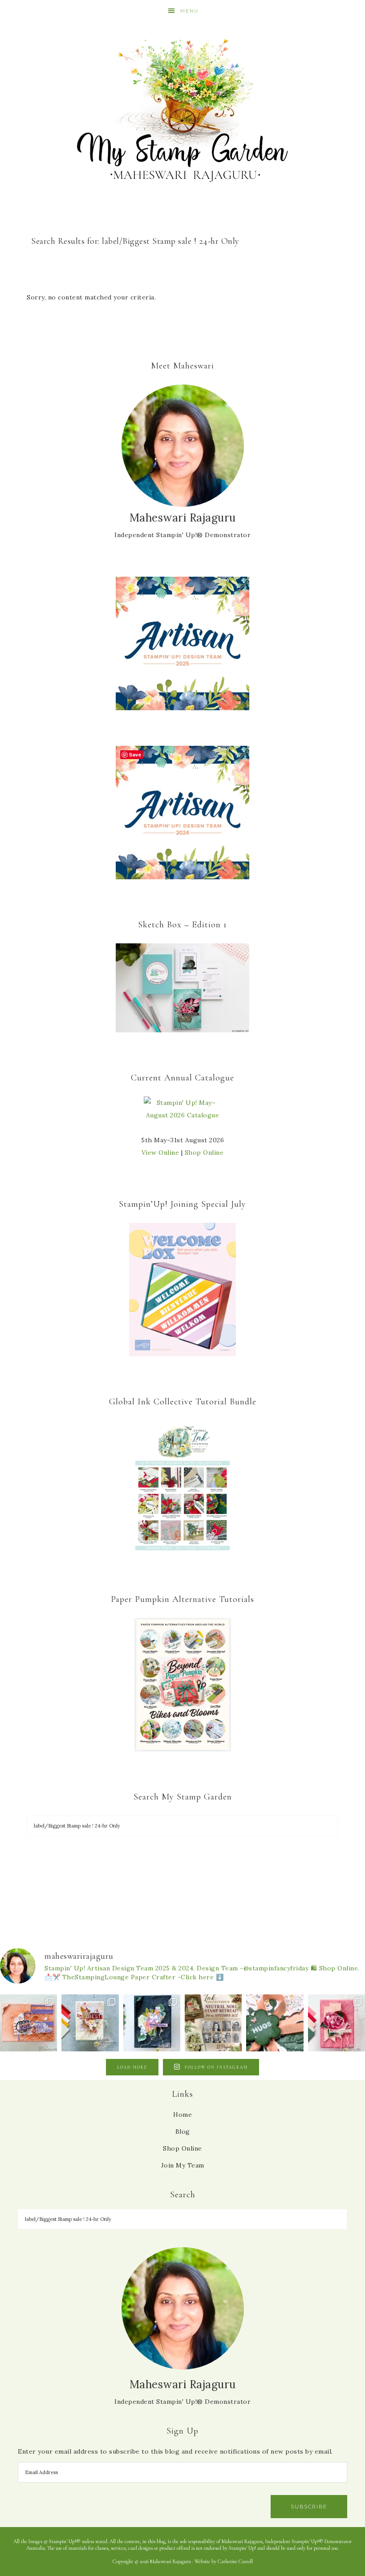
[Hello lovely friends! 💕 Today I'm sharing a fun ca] (28, 2023)
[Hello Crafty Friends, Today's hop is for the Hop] (337, 2023)
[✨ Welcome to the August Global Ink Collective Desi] (275, 2023)
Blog (183, 2131)
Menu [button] (189, 11)
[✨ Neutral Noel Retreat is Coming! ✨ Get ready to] (213, 2023)
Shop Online (204, 1153)
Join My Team (183, 2165)
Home (182, 2115)
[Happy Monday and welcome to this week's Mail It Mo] (152, 2023)
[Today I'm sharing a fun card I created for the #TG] (90, 2023)
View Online (160, 1153)
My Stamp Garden (182, 109)
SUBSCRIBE (309, 2507)
